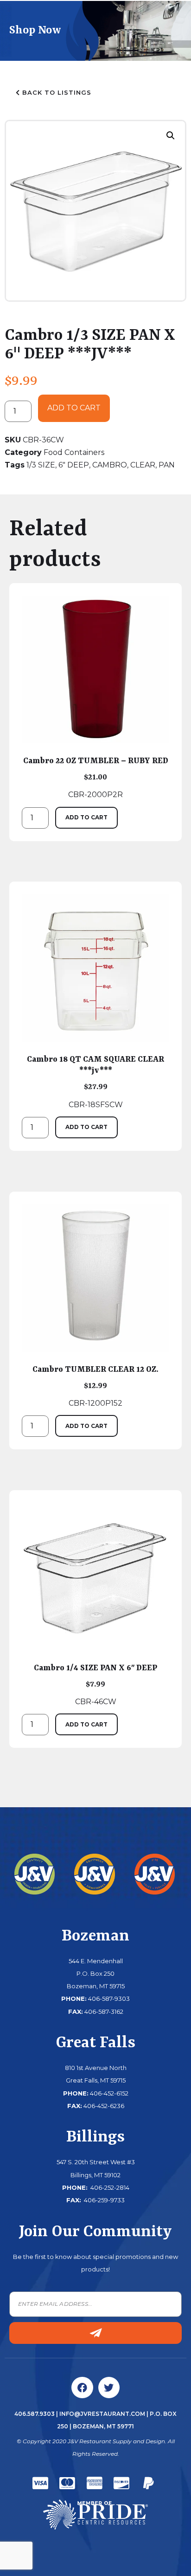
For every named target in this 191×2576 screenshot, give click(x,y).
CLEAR (143, 465)
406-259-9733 (104, 2200)
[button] (171, 136)
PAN (167, 465)
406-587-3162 (104, 2011)
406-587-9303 (109, 1999)
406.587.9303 (35, 2414)
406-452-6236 (104, 2106)
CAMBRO (110, 465)
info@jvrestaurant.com (102, 2414)
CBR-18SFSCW (95, 1082)
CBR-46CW (95, 1685)
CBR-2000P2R (96, 778)
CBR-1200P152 (95, 1386)
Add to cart (74, 408)
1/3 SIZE (41, 465)
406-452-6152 (109, 2093)
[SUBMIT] (95, 2333)
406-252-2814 (109, 2187)
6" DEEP (74, 465)
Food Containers (74, 452)
